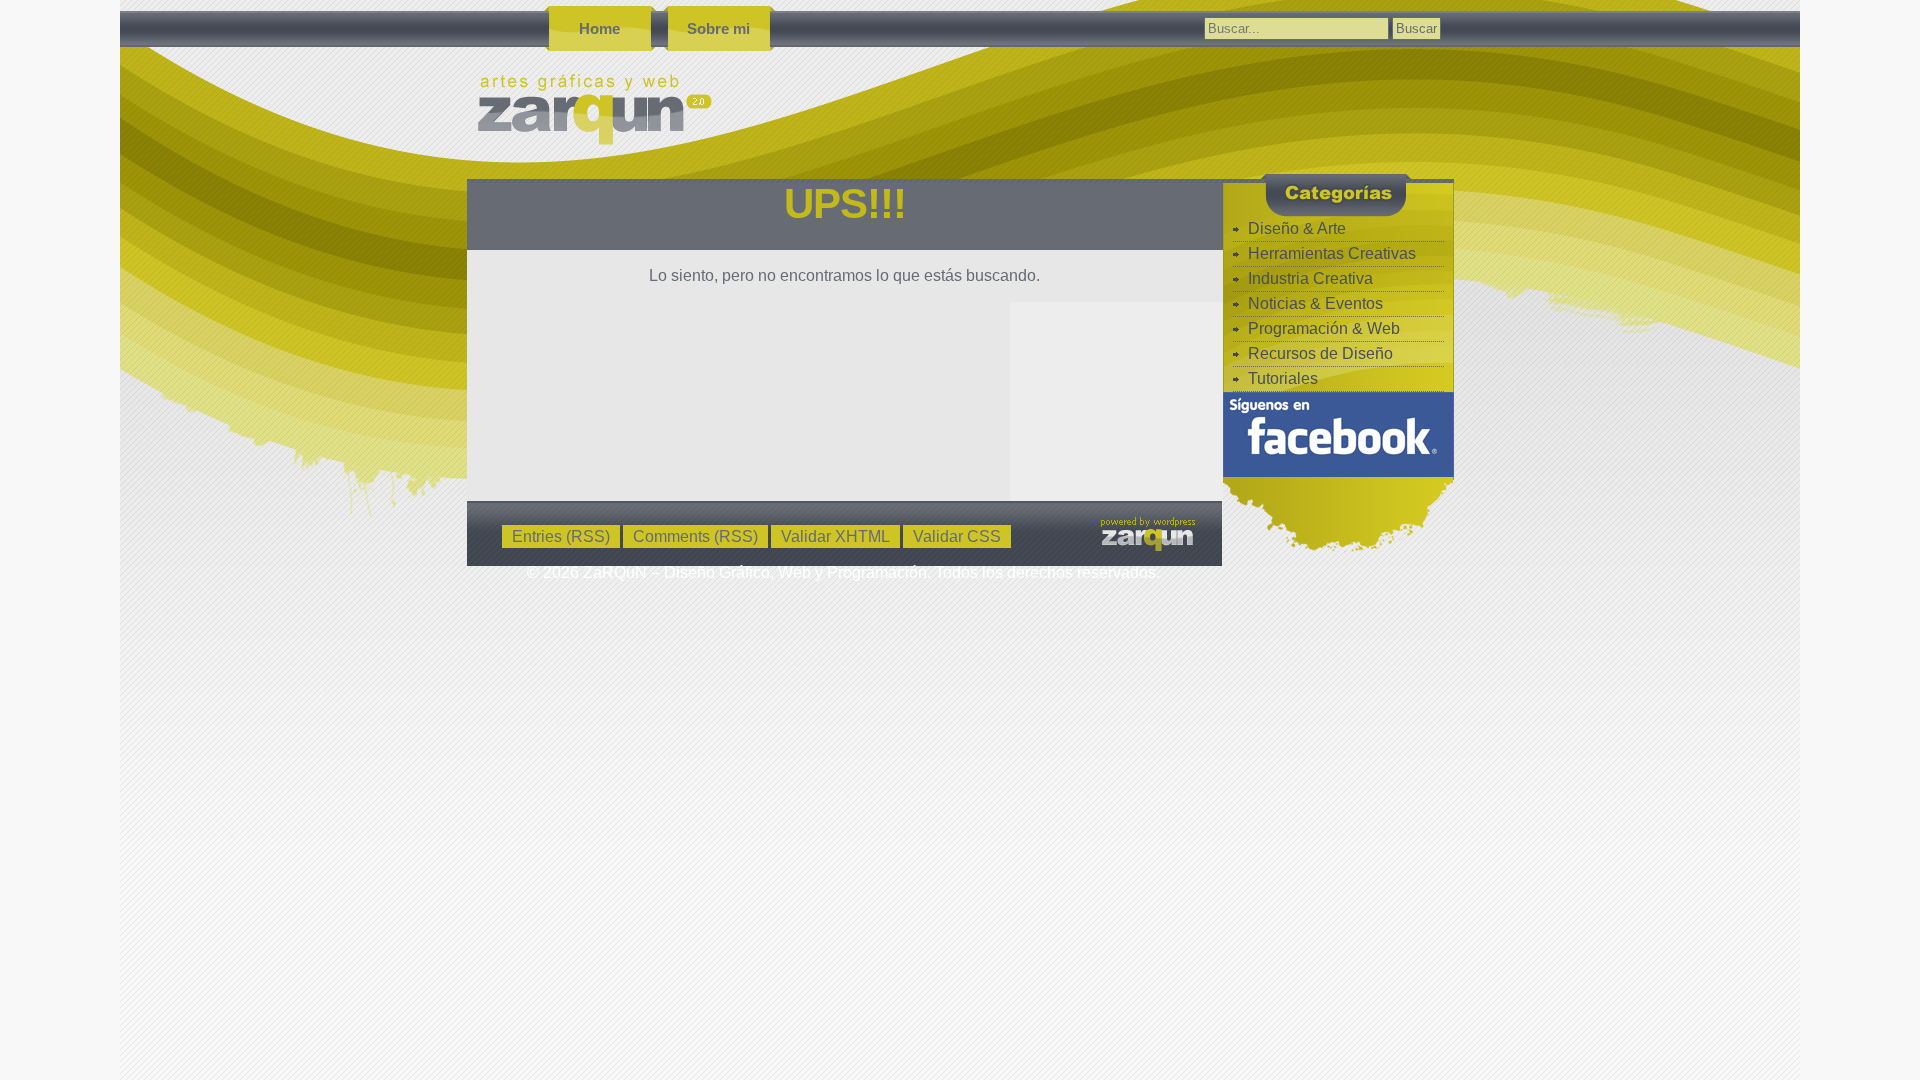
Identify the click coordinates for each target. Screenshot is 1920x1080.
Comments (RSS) (695, 536)
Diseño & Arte (1297, 228)
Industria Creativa (1310, 278)
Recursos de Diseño (1320, 353)
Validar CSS (957, 536)
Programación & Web (1324, 328)
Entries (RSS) (561, 536)
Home (599, 28)
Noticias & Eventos (1315, 303)
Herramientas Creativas (1332, 253)
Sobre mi (718, 28)
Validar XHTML (835, 536)
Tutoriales (1283, 378)
